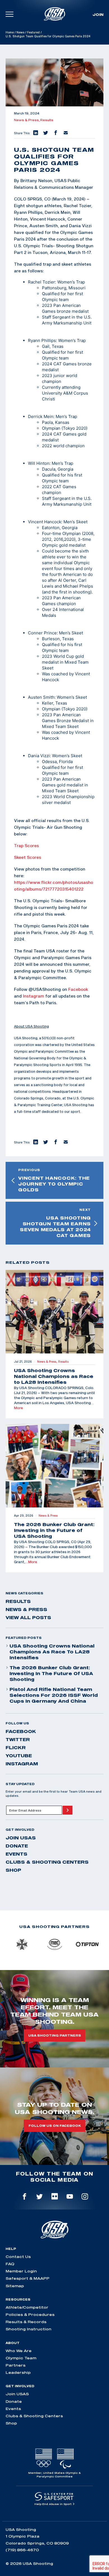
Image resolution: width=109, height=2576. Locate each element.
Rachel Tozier (42, 282)
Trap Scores (26, 845)
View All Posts (28, 1617)
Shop (13, 1870)
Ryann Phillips (42, 340)
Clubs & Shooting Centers (47, 1862)
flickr (16, 1748)
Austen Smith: (42, 697)
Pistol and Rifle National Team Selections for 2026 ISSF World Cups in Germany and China (54, 1695)
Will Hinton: (39, 463)
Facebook (78, 989)
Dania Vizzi (39, 756)
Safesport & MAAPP (28, 2278)
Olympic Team (21, 2358)
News (20, 32)
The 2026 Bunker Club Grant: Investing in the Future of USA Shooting (51, 1673)
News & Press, (27, 120)
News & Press (26, 1609)
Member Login (21, 2271)
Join (98, 14)
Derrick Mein (41, 416)
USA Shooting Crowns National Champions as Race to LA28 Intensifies (52, 1652)
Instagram (34, 996)
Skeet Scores (28, 857)
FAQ (10, 2264)
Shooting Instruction (29, 2329)
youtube (19, 1756)
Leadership (18, 2372)
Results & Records (26, 2322)
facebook (21, 1731)
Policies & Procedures (30, 2315)
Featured (33, 32)
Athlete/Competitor (27, 2307)
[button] (35, 133)
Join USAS (21, 1838)
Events (16, 1854)
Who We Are (19, 2351)
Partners (16, 2365)
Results (47, 120)
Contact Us (18, 2257)
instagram (22, 1764)
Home (10, 32)
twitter (18, 1739)
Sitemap (15, 2286)
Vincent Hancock (45, 522)
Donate (17, 1846)
